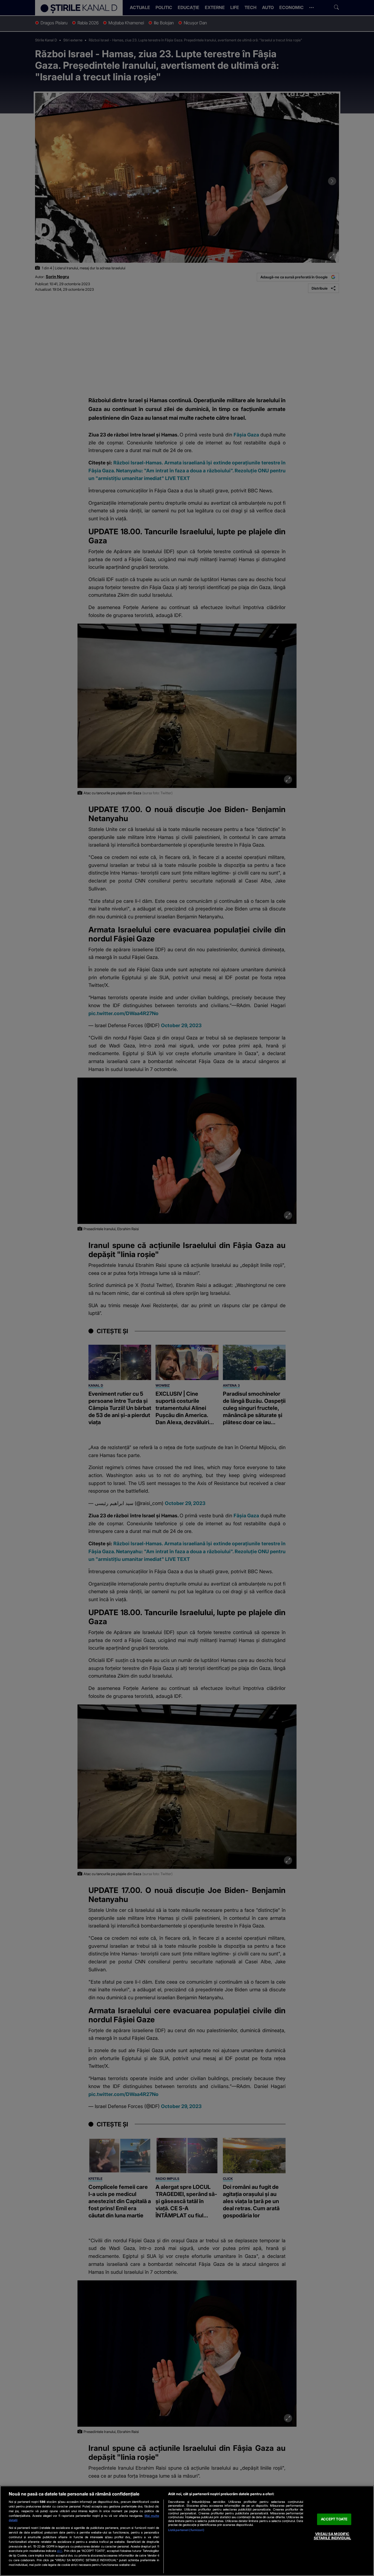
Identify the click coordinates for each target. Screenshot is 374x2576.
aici (60, 2551)
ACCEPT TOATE (334, 2519)
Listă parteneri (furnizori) (186, 2530)
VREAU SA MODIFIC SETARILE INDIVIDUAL (332, 2536)
